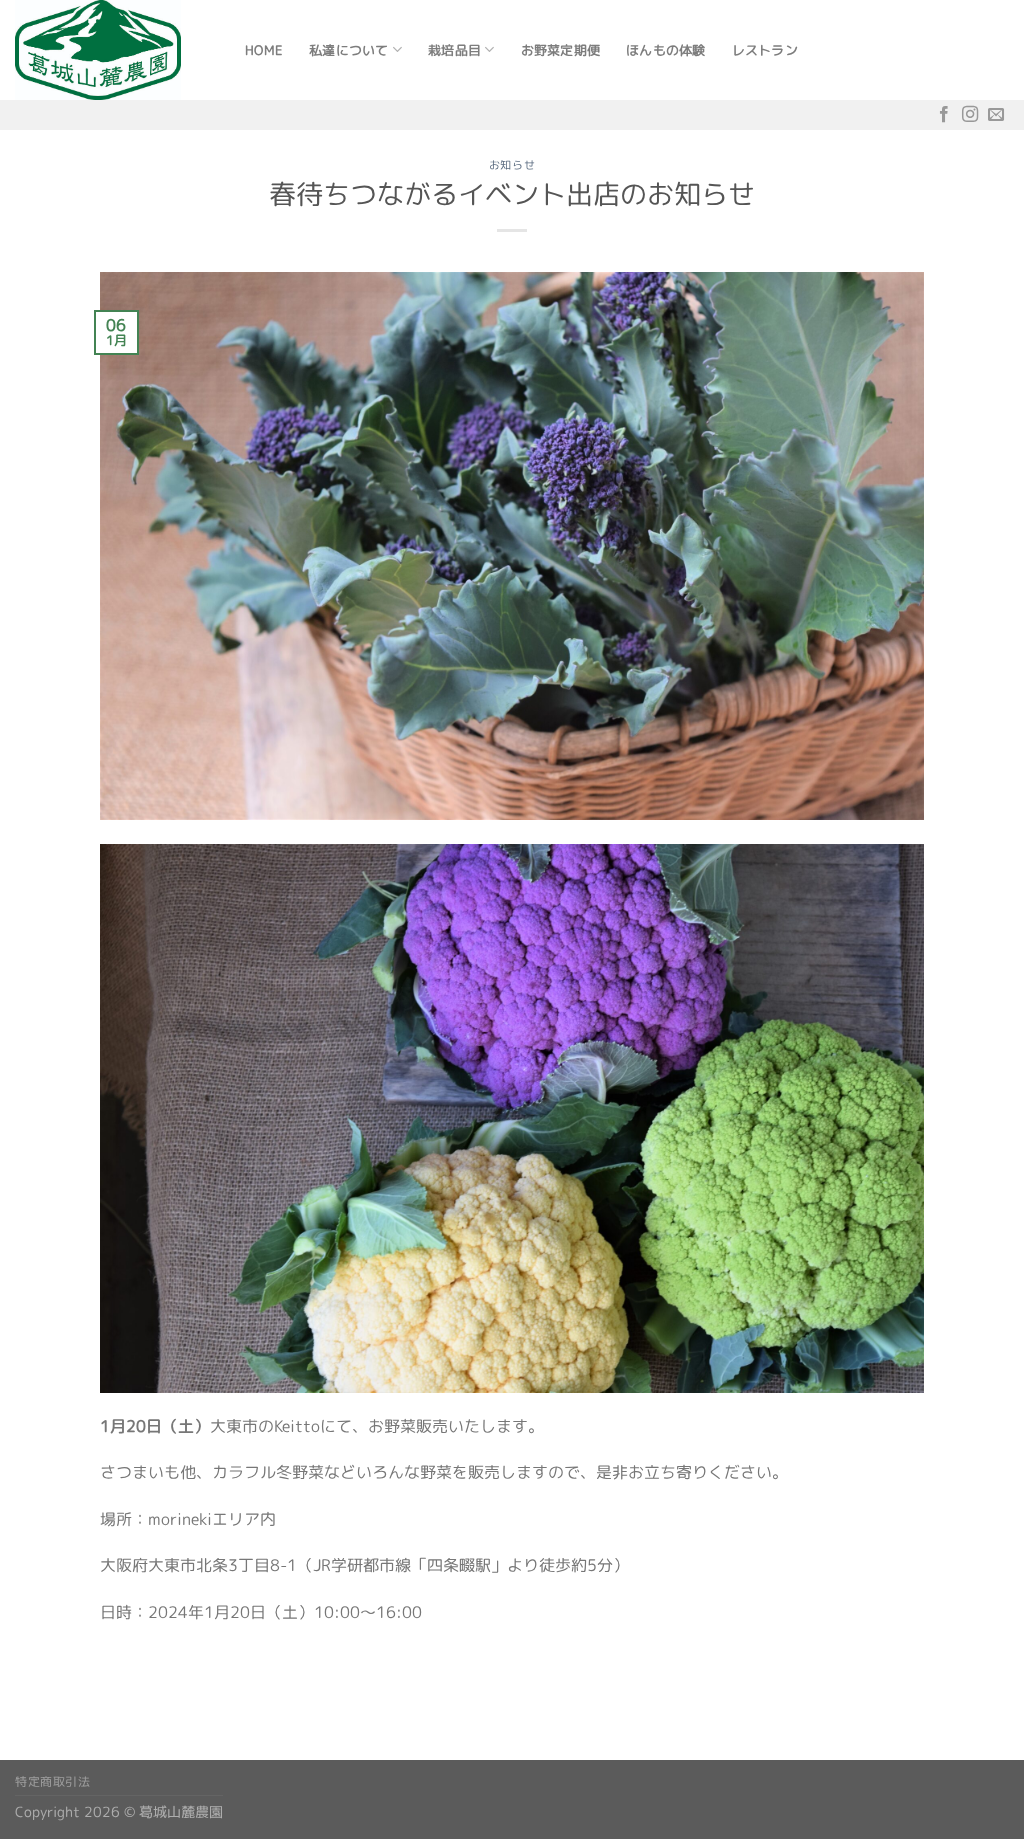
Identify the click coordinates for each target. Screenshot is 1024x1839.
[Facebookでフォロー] (944, 114)
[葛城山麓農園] (115, 50)
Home (264, 50)
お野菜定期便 (561, 50)
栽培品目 (454, 50)
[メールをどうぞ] (996, 114)
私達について (349, 50)
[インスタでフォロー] (970, 114)
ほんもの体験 (666, 50)
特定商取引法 (53, 1781)
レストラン (765, 50)
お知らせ (512, 165)
